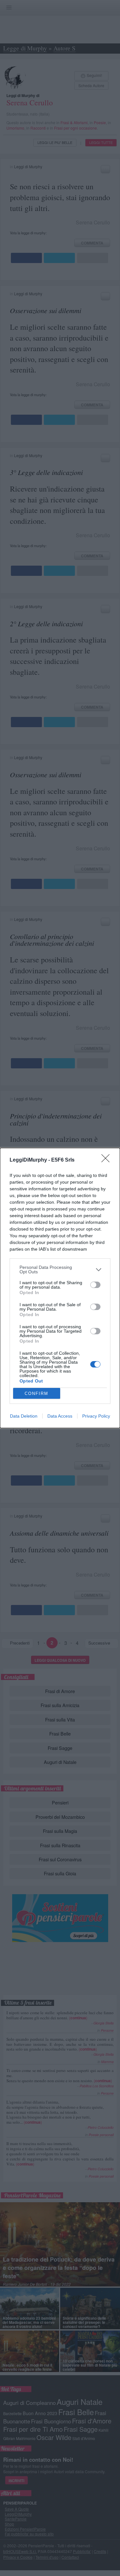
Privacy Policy (96, 1416)
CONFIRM (36, 1393)
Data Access (60, 1416)
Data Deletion (24, 1416)
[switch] (95, 1285)
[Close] (108, 1160)
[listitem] (60, 1269)
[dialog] (60, 1288)
